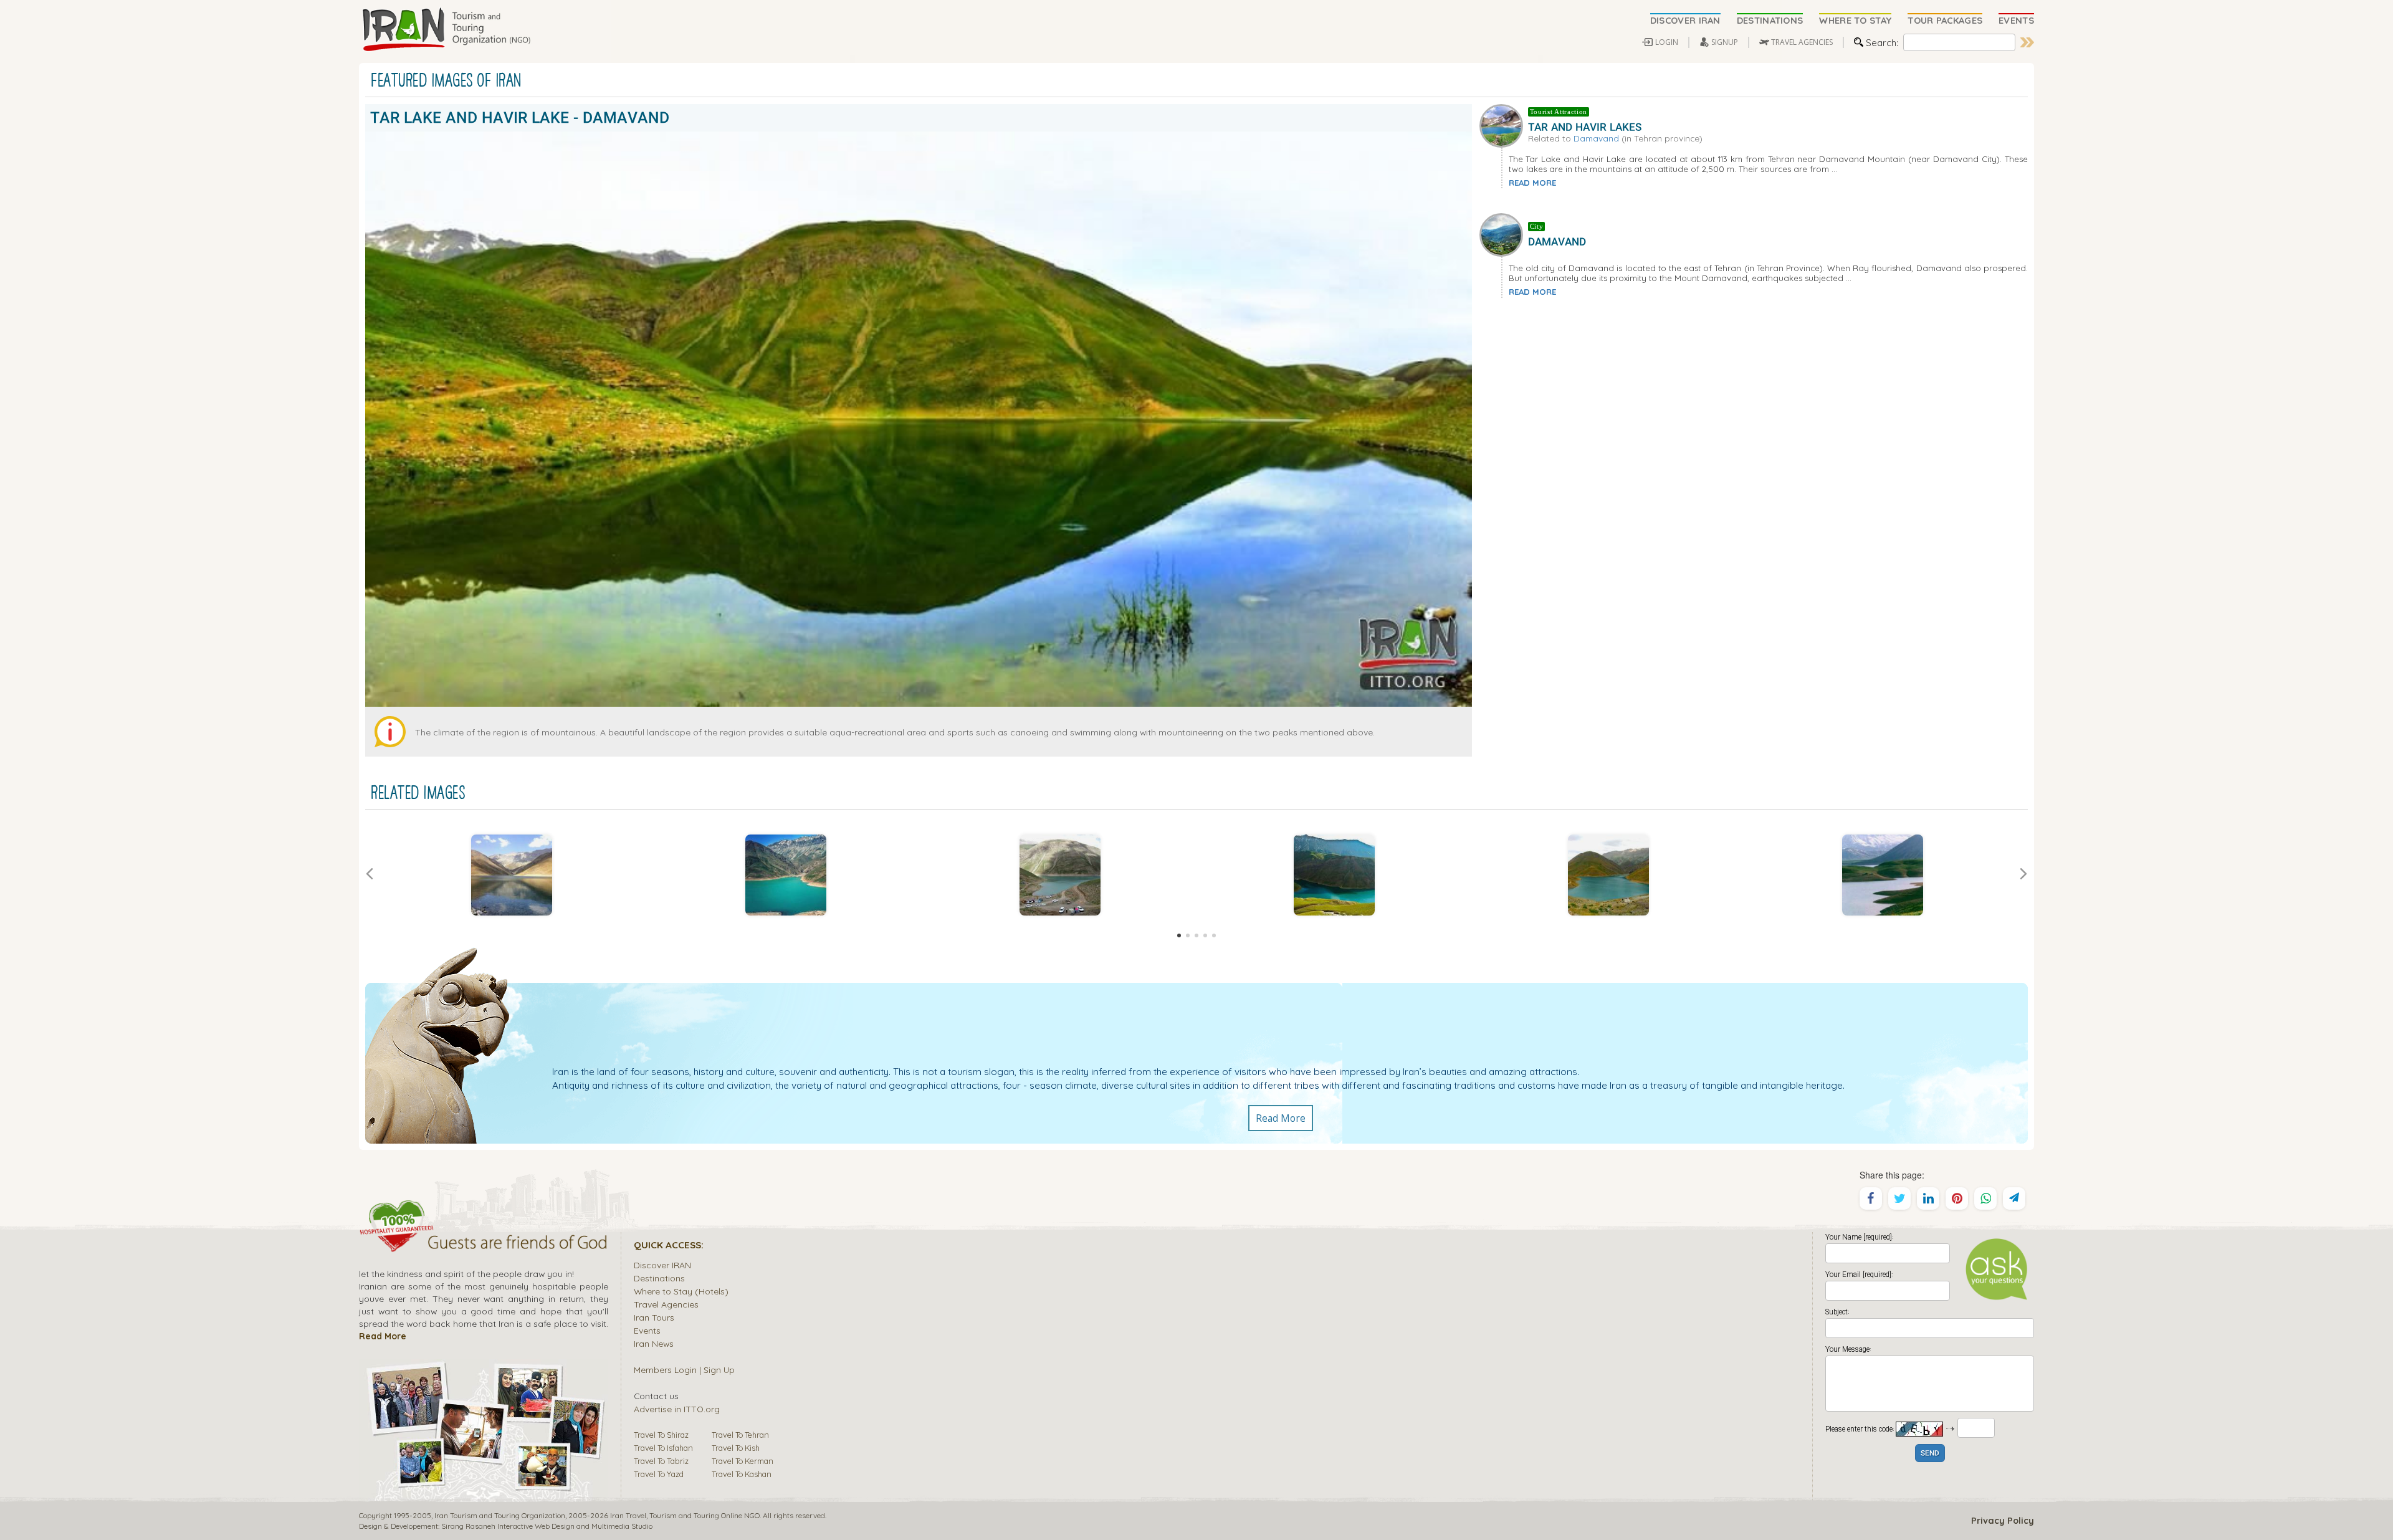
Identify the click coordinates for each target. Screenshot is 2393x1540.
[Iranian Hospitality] (484, 1244)
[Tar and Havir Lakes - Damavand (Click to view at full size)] (512, 875)
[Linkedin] (1928, 1198)
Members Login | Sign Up (684, 1370)
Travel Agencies (666, 1304)
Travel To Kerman (743, 1461)
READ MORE (1532, 183)
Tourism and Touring (684, 1515)
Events (647, 1330)
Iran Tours (654, 1317)
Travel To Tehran (740, 1435)
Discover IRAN (662, 1265)
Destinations (659, 1278)
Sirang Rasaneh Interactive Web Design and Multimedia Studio (547, 1526)
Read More (1281, 1118)
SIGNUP (1725, 42)
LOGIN (1667, 42)
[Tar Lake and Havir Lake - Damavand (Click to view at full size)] (786, 875)
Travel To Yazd (659, 1474)
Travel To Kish (736, 1448)
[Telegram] (2014, 1198)
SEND (1930, 1454)
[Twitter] (1899, 1198)
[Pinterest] (1957, 1198)
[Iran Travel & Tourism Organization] (446, 30)
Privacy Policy (2003, 1521)
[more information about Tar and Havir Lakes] (1504, 124)
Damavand (1596, 138)
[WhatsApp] (1985, 1198)
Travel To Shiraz (661, 1435)
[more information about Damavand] (1504, 234)
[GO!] (2027, 42)
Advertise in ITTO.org (677, 1409)
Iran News (654, 1343)
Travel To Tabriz (661, 1461)
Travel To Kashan (742, 1474)
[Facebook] (1871, 1198)
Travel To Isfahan (663, 1448)
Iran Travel (628, 1515)
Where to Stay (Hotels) (681, 1291)
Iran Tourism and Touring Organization (500, 1515)
